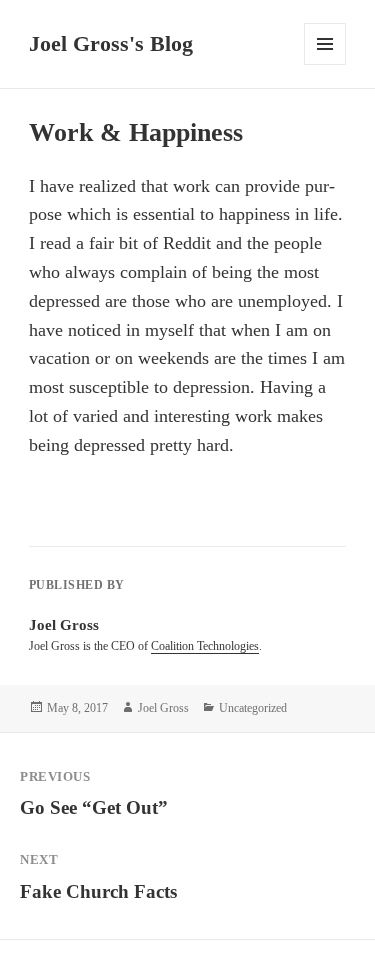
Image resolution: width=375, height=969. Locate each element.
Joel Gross (163, 708)
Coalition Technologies (205, 646)
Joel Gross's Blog (111, 43)
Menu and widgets (325, 64)
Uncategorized (253, 708)
